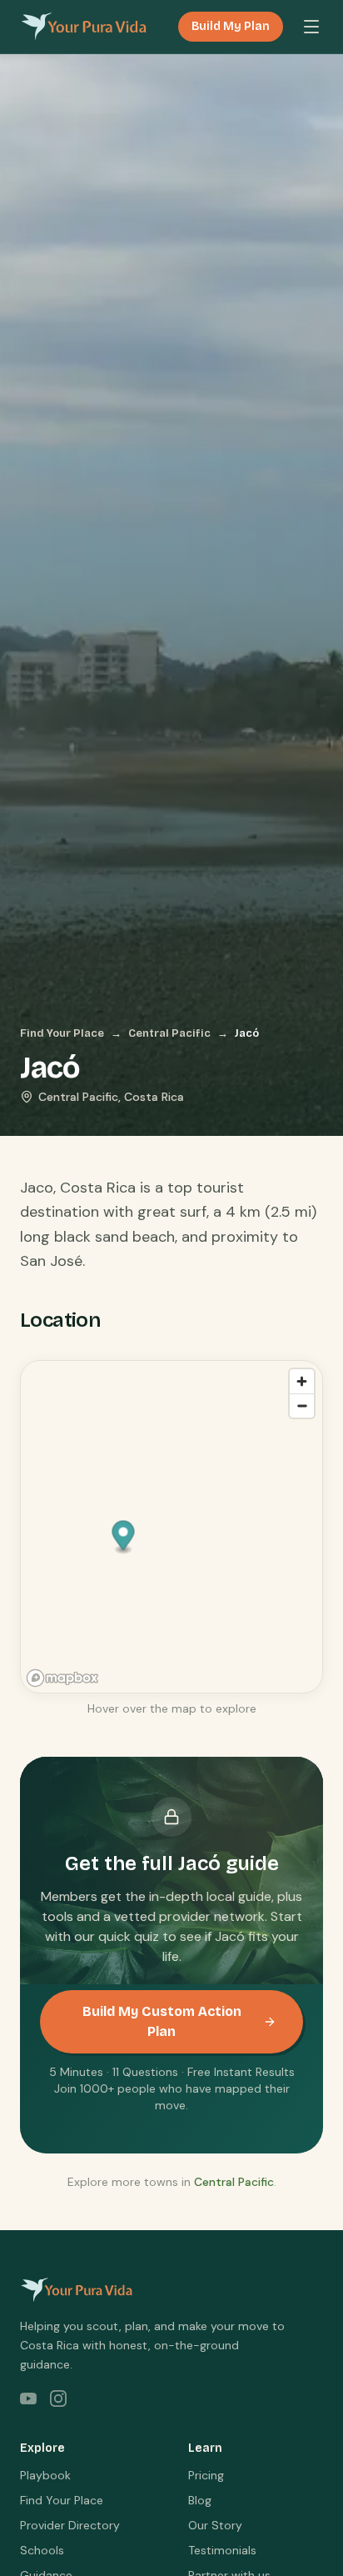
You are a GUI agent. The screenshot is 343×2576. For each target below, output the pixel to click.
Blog (200, 2500)
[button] (124, 1538)
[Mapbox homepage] (62, 1678)
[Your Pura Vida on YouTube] (28, 2398)
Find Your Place (62, 1033)
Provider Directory (70, 2525)
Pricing (206, 2475)
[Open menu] (311, 27)
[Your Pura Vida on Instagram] (58, 2398)
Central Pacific (169, 1033)
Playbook (45, 2475)
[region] (172, 1528)
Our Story (215, 2525)
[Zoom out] (302, 1406)
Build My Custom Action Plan (162, 2021)
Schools (42, 2550)
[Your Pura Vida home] (84, 27)
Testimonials (222, 2550)
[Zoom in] (302, 1381)
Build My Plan (231, 26)
